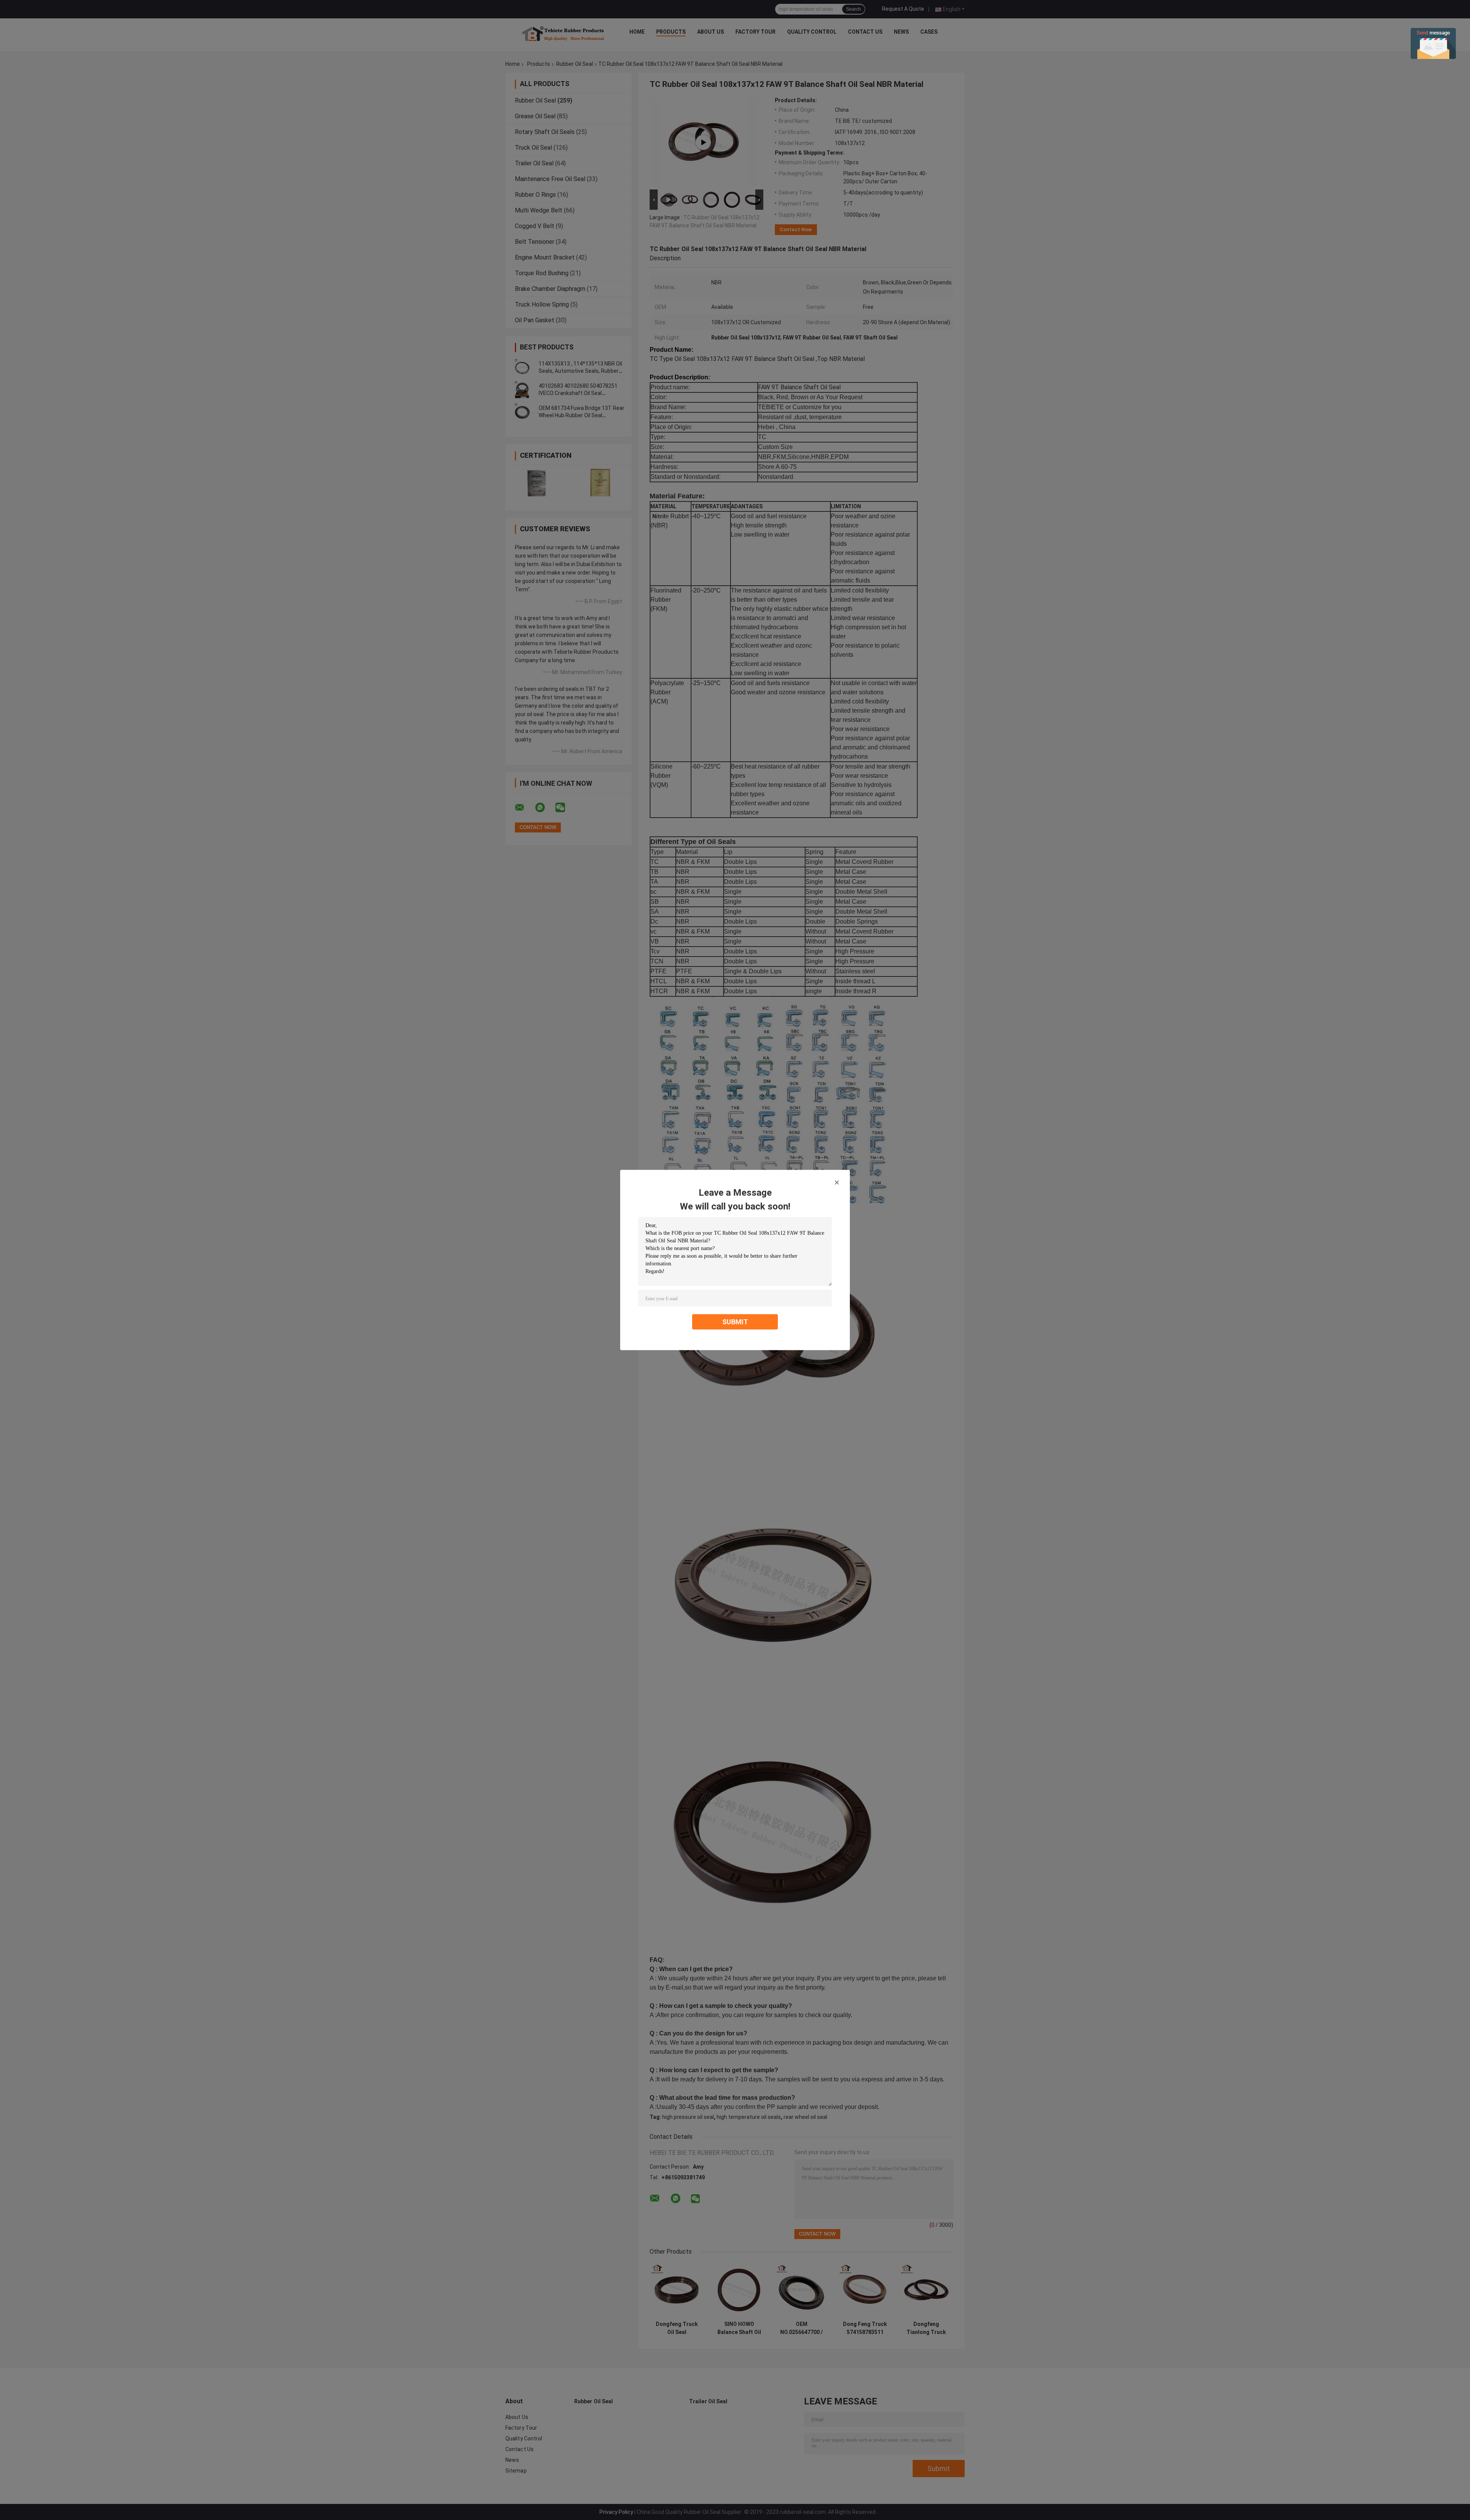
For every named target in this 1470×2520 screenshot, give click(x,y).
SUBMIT (735, 1322)
